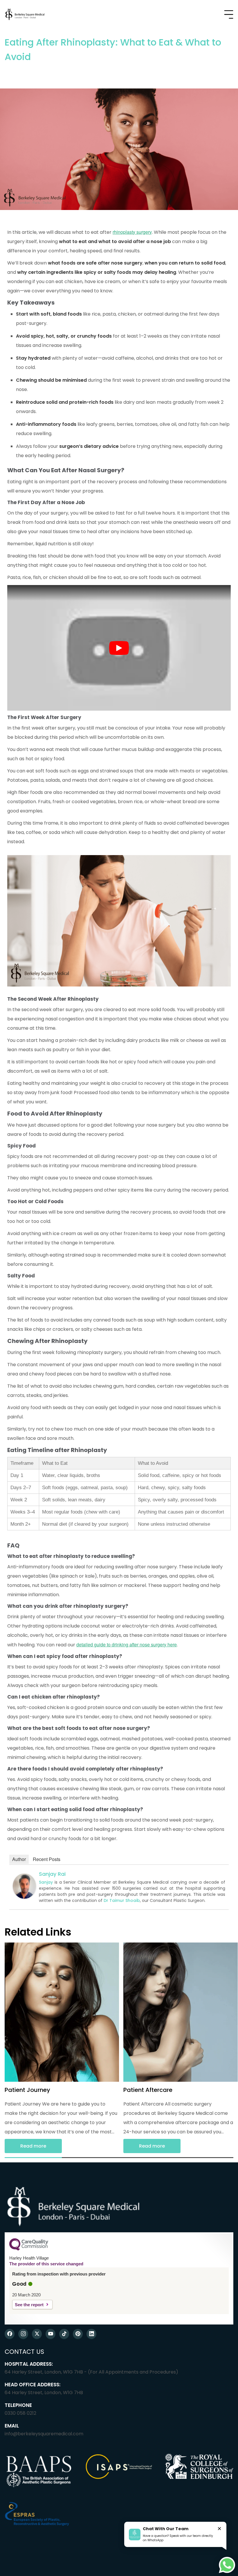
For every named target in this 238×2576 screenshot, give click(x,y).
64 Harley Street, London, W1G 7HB (44, 2393)
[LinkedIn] (91, 2334)
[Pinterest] (78, 2334)
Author (19, 1859)
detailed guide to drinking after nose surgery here (127, 1644)
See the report (29, 2305)
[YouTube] (51, 2334)
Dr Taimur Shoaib (122, 1900)
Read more (33, 2146)
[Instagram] (23, 2334)
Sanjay (46, 1882)
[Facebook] (10, 2334)
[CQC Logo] (29, 2249)
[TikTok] (64, 2334)
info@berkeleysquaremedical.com (44, 2434)
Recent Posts (47, 1859)
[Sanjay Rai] (24, 1897)
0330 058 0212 (20, 2413)
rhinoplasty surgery (132, 232)
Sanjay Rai (52, 1874)
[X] (37, 2334)
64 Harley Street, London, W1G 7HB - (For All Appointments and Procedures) (91, 2372)
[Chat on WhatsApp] (227, 2565)
